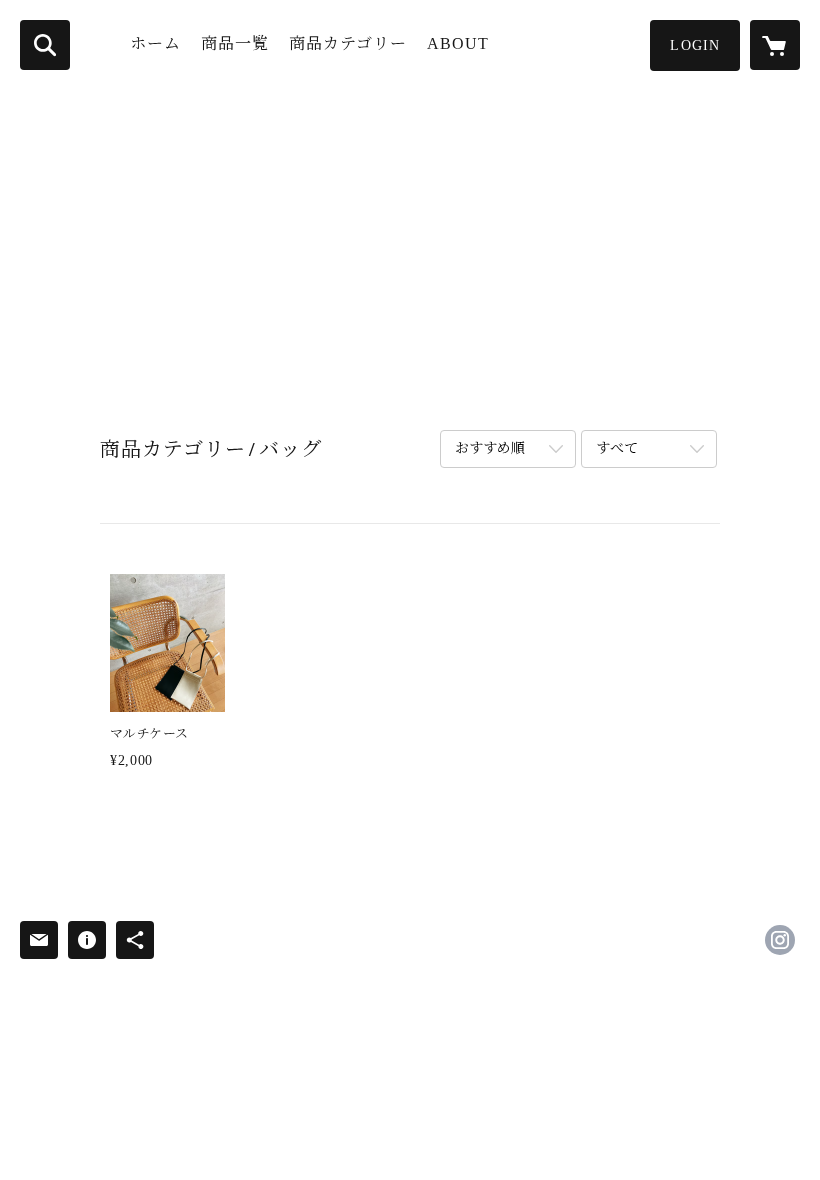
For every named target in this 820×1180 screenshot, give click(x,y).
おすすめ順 (490, 448)
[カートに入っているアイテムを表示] (775, 45)
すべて (617, 448)
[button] (695, 45)
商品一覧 (235, 43)
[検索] (45, 45)
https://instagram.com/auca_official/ (780, 940)
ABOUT (458, 43)
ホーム (155, 43)
